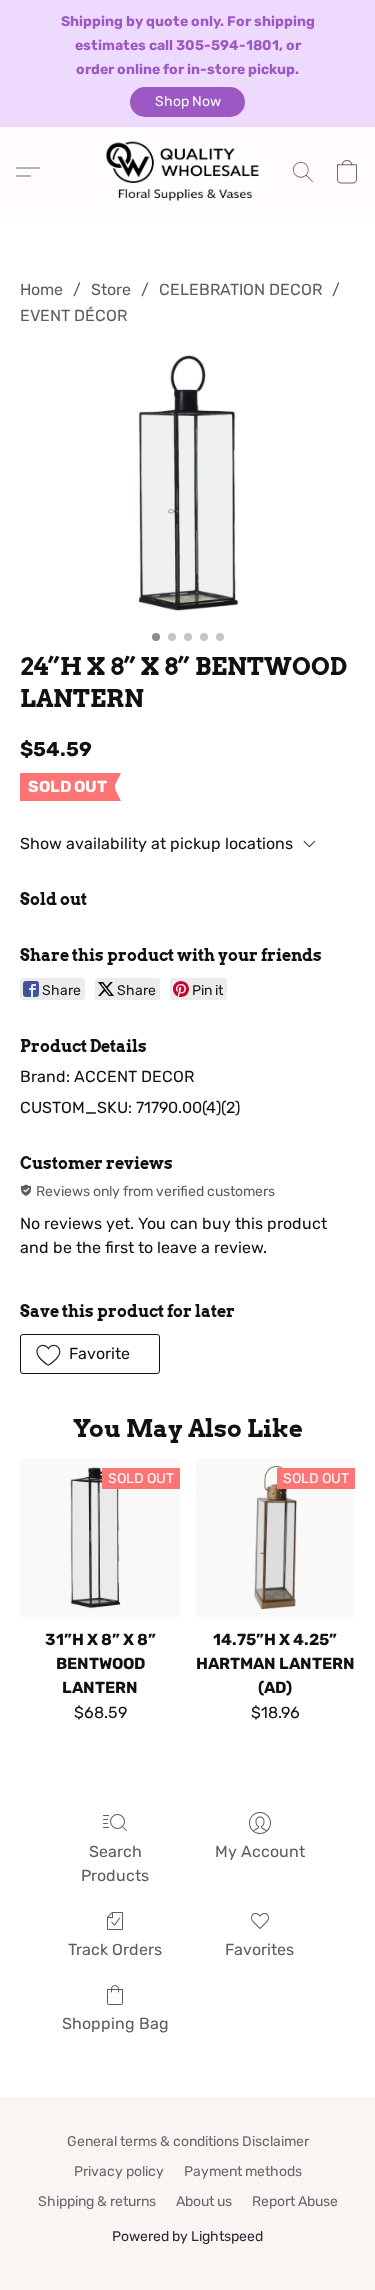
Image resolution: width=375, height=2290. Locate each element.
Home (41, 289)
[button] (187, 102)
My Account (260, 1851)
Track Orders (115, 1949)
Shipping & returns (97, 2201)
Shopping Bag (115, 2023)
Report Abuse (295, 2201)
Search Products (115, 1863)
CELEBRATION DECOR (240, 289)
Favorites (259, 1949)
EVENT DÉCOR (73, 315)
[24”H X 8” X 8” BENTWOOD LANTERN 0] (187, 485)
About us (204, 2201)
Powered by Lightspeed (187, 2236)
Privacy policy (119, 2171)
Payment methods (243, 2171)
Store (111, 289)
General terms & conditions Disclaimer (188, 2141)
